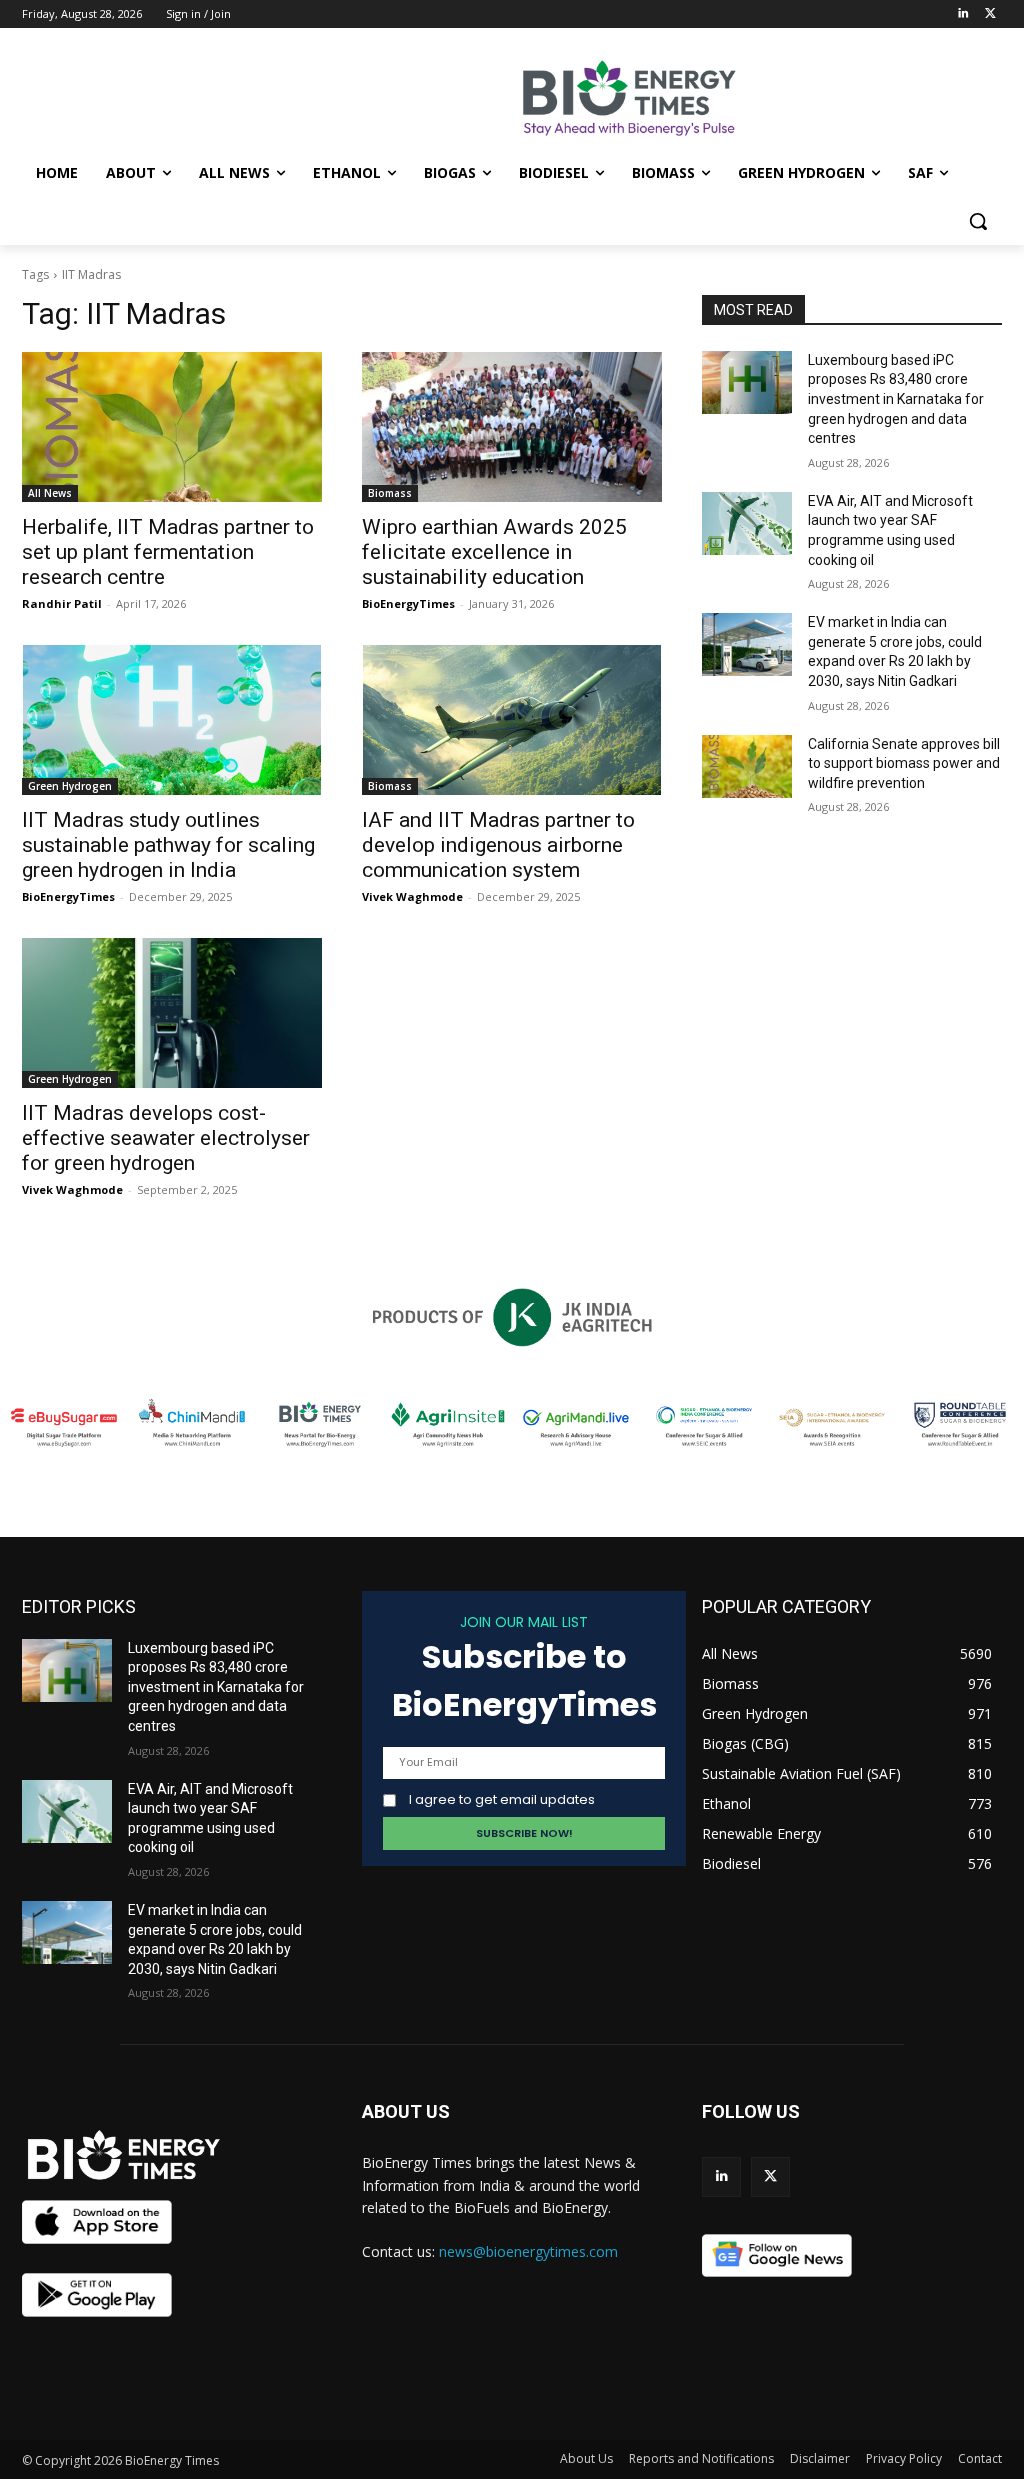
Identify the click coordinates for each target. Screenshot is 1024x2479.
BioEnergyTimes (408, 603)
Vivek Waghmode (412, 896)
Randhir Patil (62, 603)
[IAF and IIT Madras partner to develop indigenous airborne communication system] (512, 720)
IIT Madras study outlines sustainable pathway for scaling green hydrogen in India (168, 845)
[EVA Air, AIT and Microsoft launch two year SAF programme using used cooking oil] (747, 523)
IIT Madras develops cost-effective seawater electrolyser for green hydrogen (166, 1138)
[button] (978, 221)
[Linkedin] (962, 14)
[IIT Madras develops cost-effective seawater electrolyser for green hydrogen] (172, 1013)
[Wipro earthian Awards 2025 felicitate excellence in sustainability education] (512, 427)
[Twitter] (990, 14)
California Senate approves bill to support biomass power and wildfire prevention (904, 763)
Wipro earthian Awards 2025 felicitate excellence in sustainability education (494, 552)
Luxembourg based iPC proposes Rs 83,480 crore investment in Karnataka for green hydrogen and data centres (896, 399)
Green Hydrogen (70, 786)
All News (50, 493)
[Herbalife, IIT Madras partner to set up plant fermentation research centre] (172, 427)
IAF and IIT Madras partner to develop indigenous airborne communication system (498, 845)
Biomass (390, 493)
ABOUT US (406, 2111)
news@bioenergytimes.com (528, 2251)
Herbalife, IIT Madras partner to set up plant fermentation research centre (168, 552)
